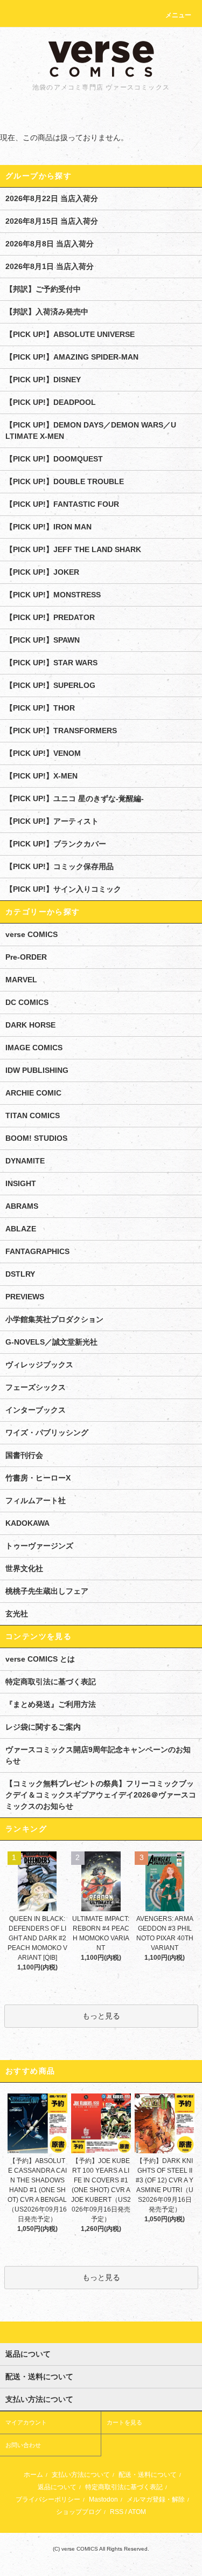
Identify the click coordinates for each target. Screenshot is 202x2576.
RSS (117, 2512)
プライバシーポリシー (48, 2499)
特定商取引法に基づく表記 (51, 1682)
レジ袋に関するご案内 (43, 1727)
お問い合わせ (23, 2445)
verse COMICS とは (40, 1659)
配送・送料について (148, 2475)
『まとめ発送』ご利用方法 (51, 1704)
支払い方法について (81, 2475)
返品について (57, 2487)
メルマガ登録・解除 (156, 2499)
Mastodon (103, 2499)
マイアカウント (26, 2422)
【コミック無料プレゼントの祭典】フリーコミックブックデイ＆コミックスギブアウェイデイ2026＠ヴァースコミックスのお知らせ (101, 1795)
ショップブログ (79, 2512)
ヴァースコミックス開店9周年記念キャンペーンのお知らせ (98, 1755)
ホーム (33, 2475)
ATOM (137, 2512)
